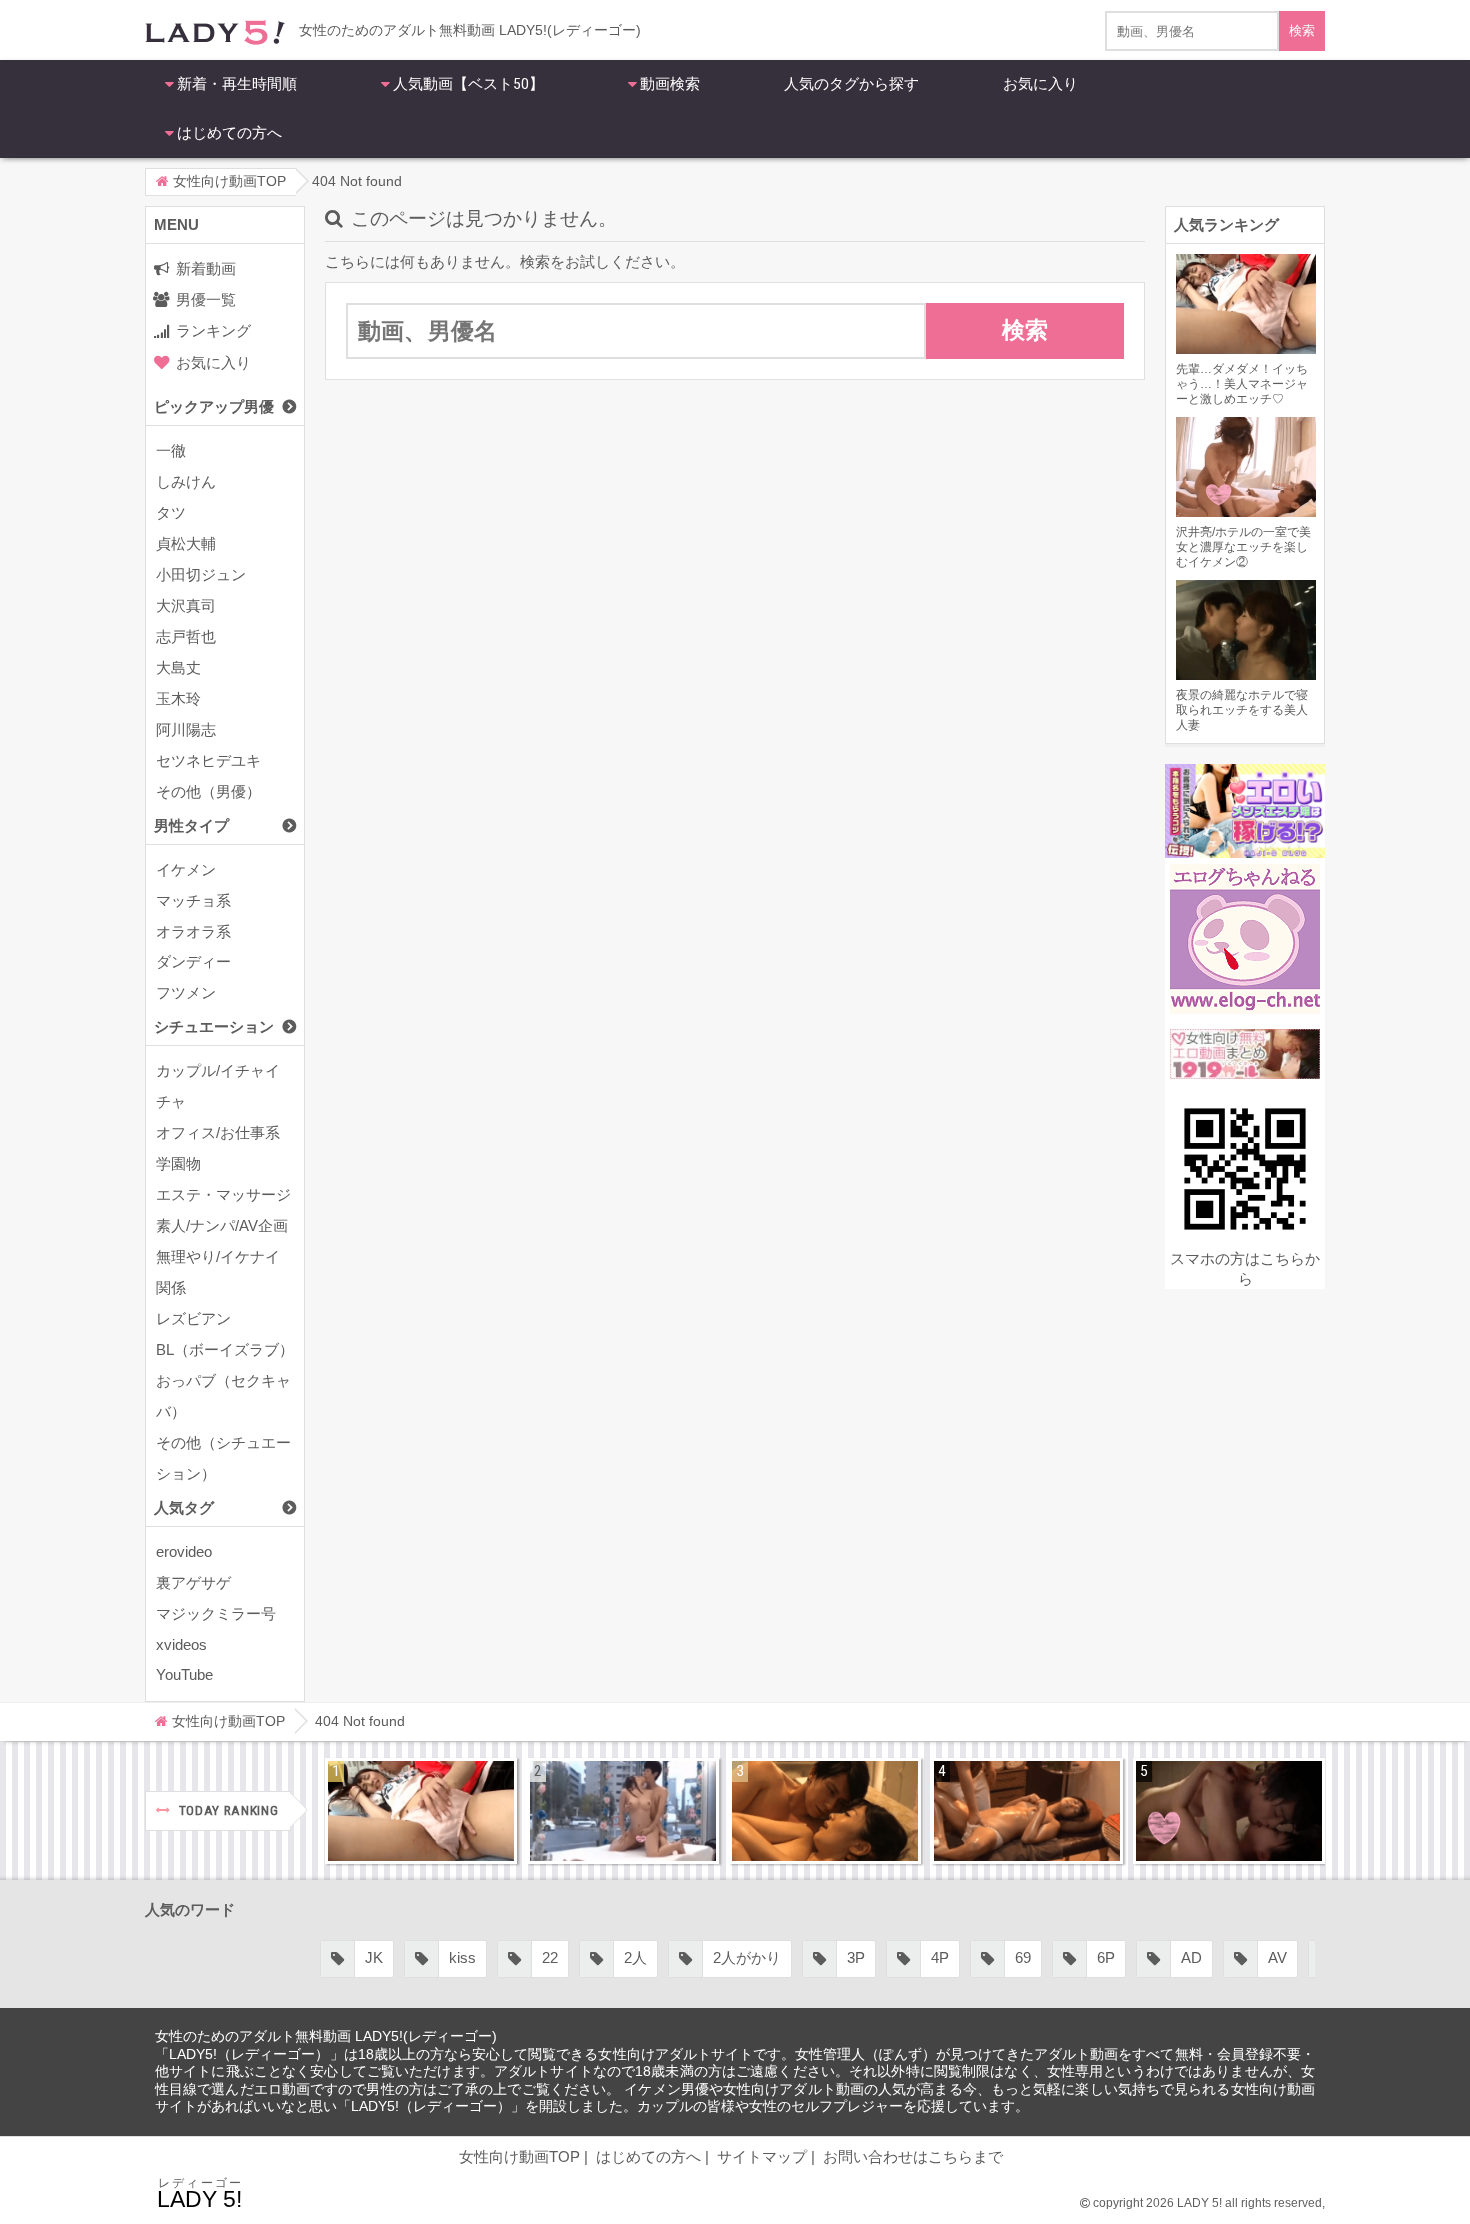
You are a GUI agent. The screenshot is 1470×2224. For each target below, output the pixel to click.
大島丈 (178, 667)
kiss (462, 1957)
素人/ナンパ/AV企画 (222, 1225)
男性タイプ (191, 825)
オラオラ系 (193, 931)
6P (1106, 1957)
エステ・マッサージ (223, 1194)
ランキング (213, 330)
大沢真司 (186, 605)
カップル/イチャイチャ (218, 1086)
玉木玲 (178, 698)
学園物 (178, 1163)
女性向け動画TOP (519, 2156)
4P (940, 1957)
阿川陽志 (186, 729)
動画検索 (670, 84)
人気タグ (184, 1507)
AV (1277, 1957)
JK (374, 1957)
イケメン (186, 869)
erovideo (184, 1551)
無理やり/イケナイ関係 (218, 1272)
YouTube (184, 1674)
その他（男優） (208, 791)
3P (856, 1957)
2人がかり (747, 1957)
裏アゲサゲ (193, 1582)
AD (1191, 1957)
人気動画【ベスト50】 (468, 84)
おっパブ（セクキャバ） (223, 1396)
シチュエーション (214, 1026)
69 (1023, 1957)
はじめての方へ (229, 133)
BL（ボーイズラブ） (225, 1349)
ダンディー (193, 961)
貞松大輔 (186, 543)
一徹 (171, 450)
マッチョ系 (193, 900)
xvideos (181, 1644)
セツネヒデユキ (208, 760)
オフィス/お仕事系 (218, 1132)
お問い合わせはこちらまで (913, 2156)
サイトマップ (762, 2156)
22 (550, 1957)
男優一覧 (206, 299)
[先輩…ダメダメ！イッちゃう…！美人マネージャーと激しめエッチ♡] (421, 1811)
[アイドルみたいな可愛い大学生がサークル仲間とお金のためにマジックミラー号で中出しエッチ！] (623, 1811)
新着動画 (206, 268)
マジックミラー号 (216, 1613)
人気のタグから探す (851, 84)
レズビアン (193, 1318)
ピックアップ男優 (214, 406)
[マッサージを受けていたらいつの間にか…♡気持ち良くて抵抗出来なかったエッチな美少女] (1027, 1811)
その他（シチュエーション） (223, 1458)
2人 (635, 1957)
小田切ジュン (201, 574)
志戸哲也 (186, 636)
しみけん (186, 481)
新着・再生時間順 (237, 84)
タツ (171, 512)
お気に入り (1040, 84)
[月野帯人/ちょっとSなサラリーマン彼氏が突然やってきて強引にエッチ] (825, 1811)
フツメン (186, 992)
